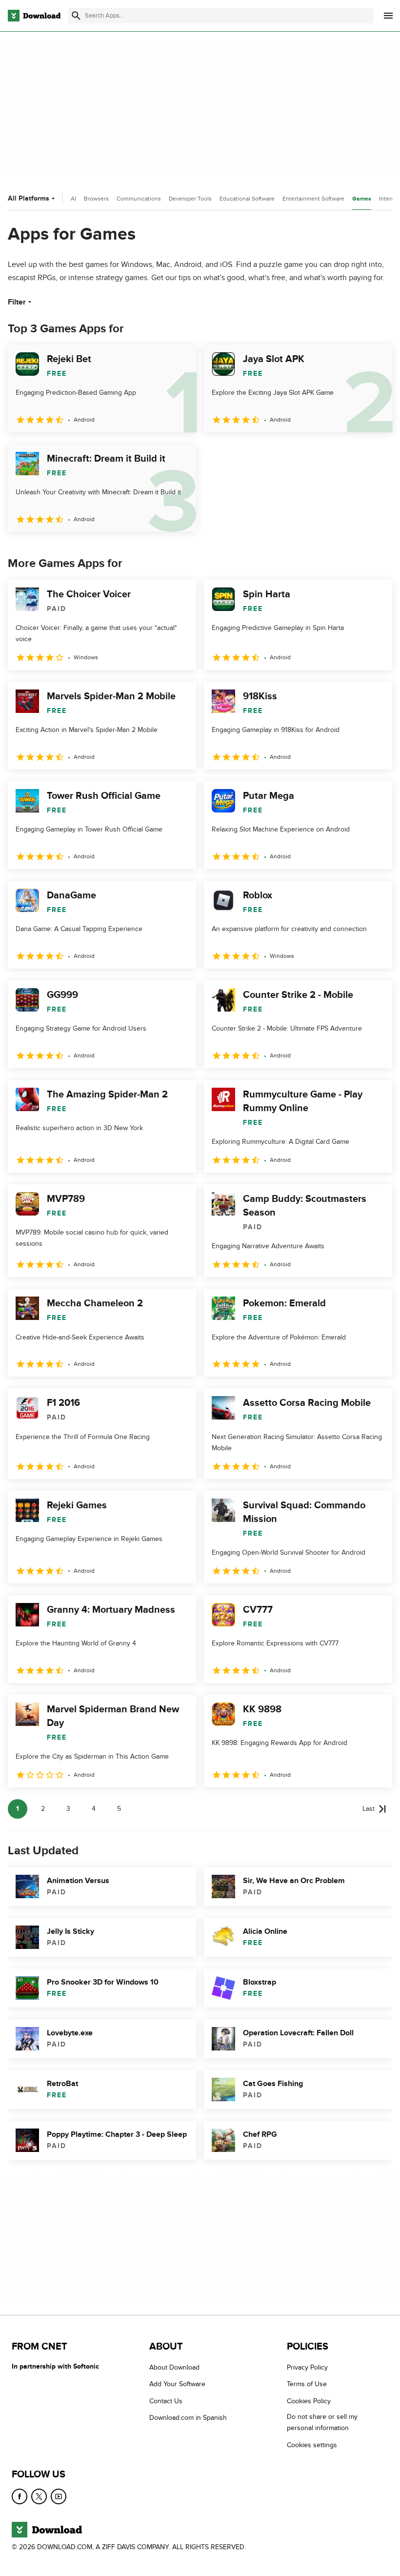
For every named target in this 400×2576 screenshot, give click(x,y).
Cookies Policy (309, 2401)
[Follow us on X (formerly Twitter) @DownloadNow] (39, 2496)
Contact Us (166, 2401)
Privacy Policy (307, 2367)
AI (73, 199)
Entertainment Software (313, 199)
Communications (139, 199)
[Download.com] (34, 16)
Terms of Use (307, 2384)
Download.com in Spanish (188, 2418)
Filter (17, 302)
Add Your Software (177, 2384)
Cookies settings (312, 2444)
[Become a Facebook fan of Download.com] (20, 2496)
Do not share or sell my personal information (322, 2422)
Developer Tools (190, 199)
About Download (174, 2367)
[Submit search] (76, 16)
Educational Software (247, 199)
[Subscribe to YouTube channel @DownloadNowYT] (59, 2496)
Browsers (96, 199)
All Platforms (29, 198)
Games (362, 199)
